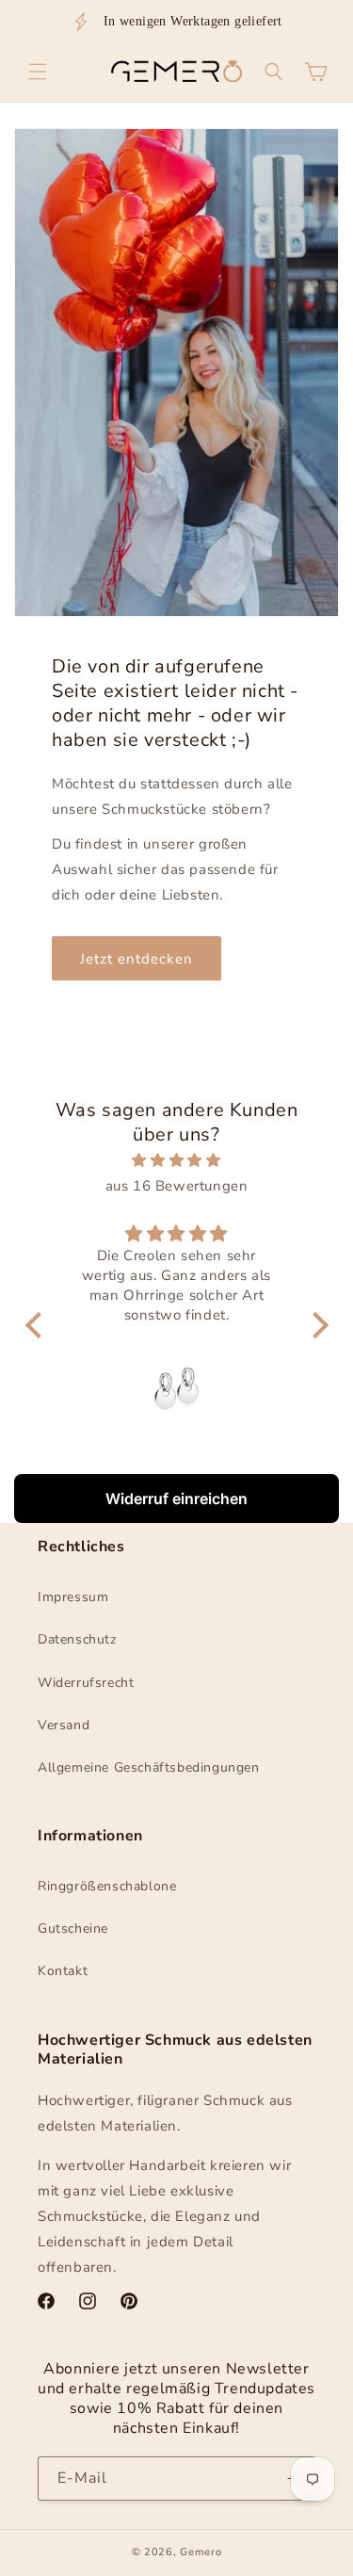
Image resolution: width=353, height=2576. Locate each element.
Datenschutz (77, 1639)
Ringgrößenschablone (107, 1886)
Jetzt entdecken (136, 959)
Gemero (201, 2552)
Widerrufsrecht (86, 1683)
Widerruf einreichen (176, 1499)
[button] (38, 72)
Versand (64, 1725)
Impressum (73, 1597)
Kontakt (63, 1971)
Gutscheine (73, 1928)
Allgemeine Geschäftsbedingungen (149, 1767)
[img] (177, 1160)
